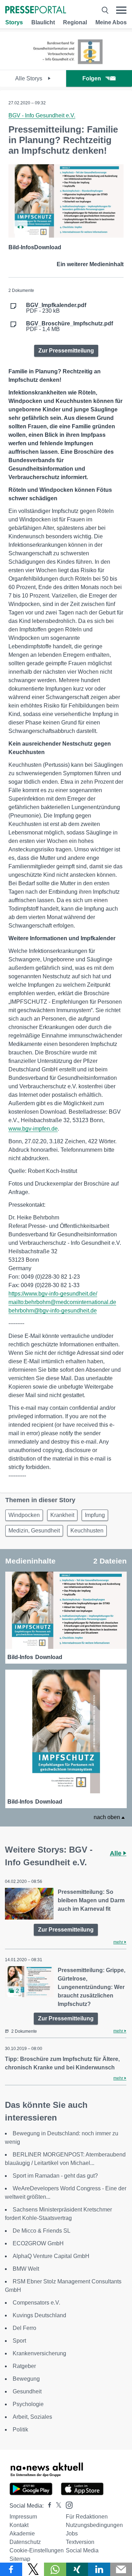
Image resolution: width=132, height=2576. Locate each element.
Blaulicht (43, 22)
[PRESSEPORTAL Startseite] (36, 10)
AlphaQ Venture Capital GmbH (51, 2256)
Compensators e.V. (36, 2303)
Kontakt (19, 2525)
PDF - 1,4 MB (70, 326)
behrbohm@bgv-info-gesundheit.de (53, 1311)
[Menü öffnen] (121, 10)
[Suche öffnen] (105, 10)
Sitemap (20, 2559)
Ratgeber (24, 2366)
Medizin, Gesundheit (34, 1531)
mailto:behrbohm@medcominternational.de (62, 1302)
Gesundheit (27, 2391)
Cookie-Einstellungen (37, 2550)
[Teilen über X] (33, 2569)
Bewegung (26, 2379)
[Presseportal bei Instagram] (67, 2505)
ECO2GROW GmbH (38, 2243)
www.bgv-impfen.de (33, 1129)
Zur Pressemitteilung (66, 351)
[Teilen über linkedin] (99, 2569)
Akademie (22, 2534)
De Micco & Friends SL (42, 2231)
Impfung (95, 1515)
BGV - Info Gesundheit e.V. (42, 115)
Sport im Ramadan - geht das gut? (55, 2176)
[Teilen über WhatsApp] (55, 2569)
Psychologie (28, 2404)
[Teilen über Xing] (77, 2569)
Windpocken (24, 1515)
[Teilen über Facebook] (11, 2569)
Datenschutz (25, 2542)
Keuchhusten (87, 1531)
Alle (117, 1853)
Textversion (80, 2542)
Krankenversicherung (39, 2353)
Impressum (23, 2517)
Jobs (72, 2534)
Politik (20, 2430)
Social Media (82, 2550)
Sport (19, 2341)
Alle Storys (29, 78)
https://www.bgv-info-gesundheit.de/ (53, 1294)
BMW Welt (26, 2269)
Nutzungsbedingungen (94, 2525)
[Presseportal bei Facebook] (48, 2506)
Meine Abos (111, 22)
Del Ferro (24, 2328)
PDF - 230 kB (56, 308)
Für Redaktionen (87, 2517)
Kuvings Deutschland (39, 2315)
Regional (75, 22)
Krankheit (62, 1515)
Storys (14, 22)
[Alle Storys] (66, 64)
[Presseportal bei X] (56, 2506)
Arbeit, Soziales (32, 2417)
